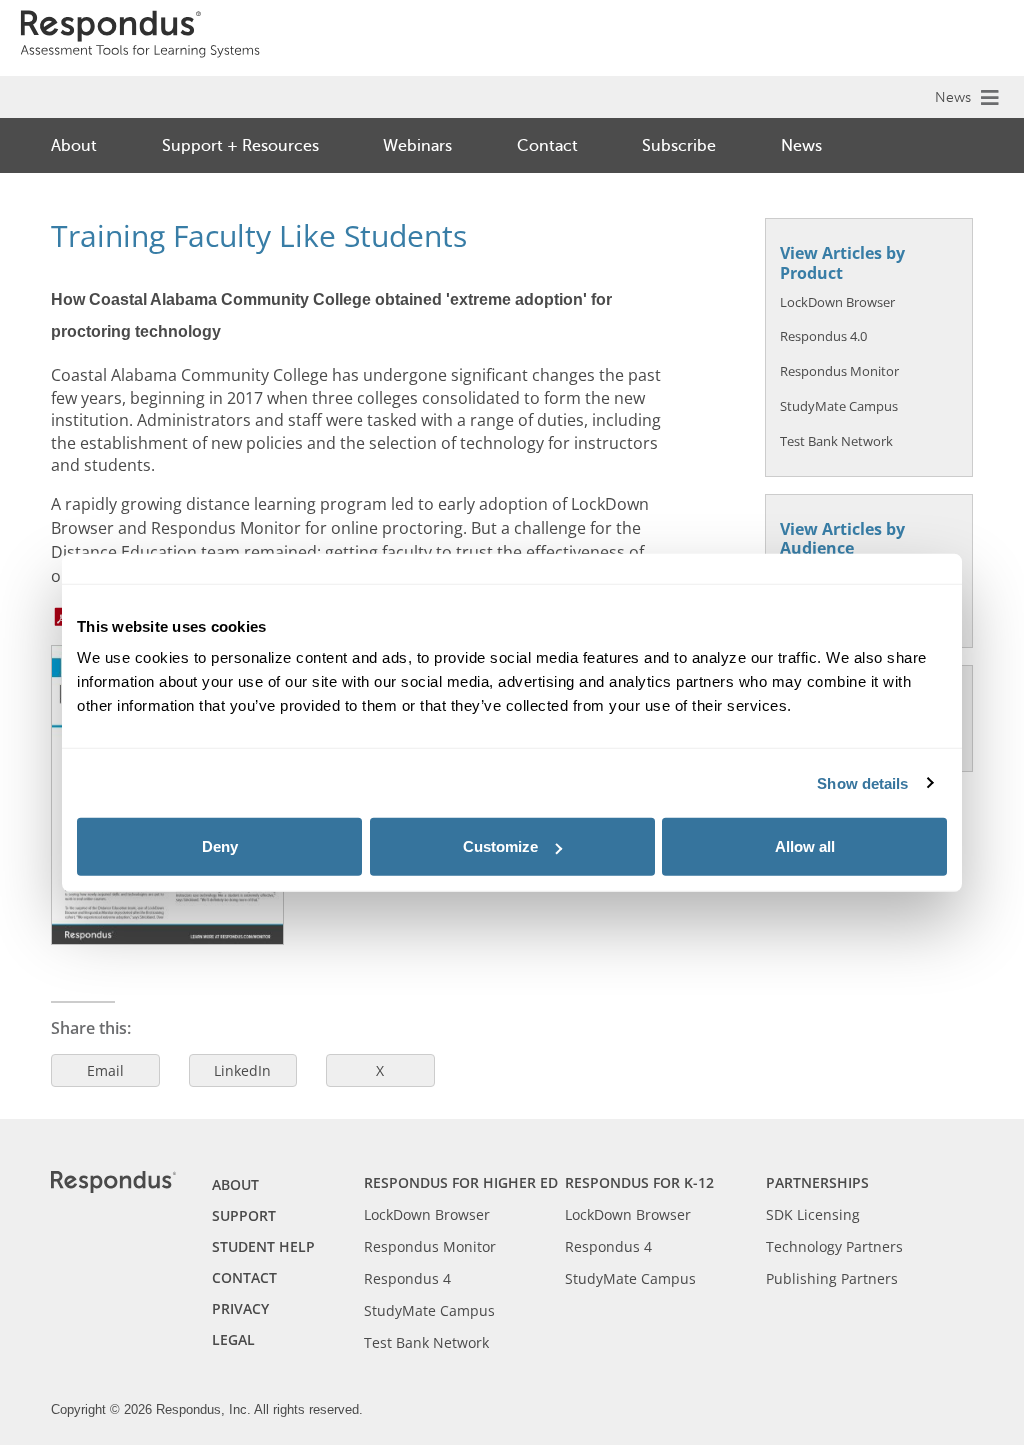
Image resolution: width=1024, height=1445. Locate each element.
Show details (862, 782)
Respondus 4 (407, 1278)
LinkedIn (242, 1070)
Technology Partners (834, 1246)
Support (244, 1215)
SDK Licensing (813, 1214)
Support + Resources (240, 146)
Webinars (417, 146)
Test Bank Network (836, 441)
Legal (233, 1339)
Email (105, 1070)
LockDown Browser (837, 302)
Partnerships (817, 1182)
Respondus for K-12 (639, 1182)
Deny (220, 846)
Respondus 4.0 (823, 336)
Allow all (805, 846)
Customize (500, 846)
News (953, 97)
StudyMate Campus (839, 406)
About (74, 146)
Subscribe (679, 146)
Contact (547, 146)
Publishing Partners (832, 1278)
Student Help (263, 1246)
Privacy (240, 1308)
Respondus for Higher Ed (461, 1182)
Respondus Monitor (839, 371)
